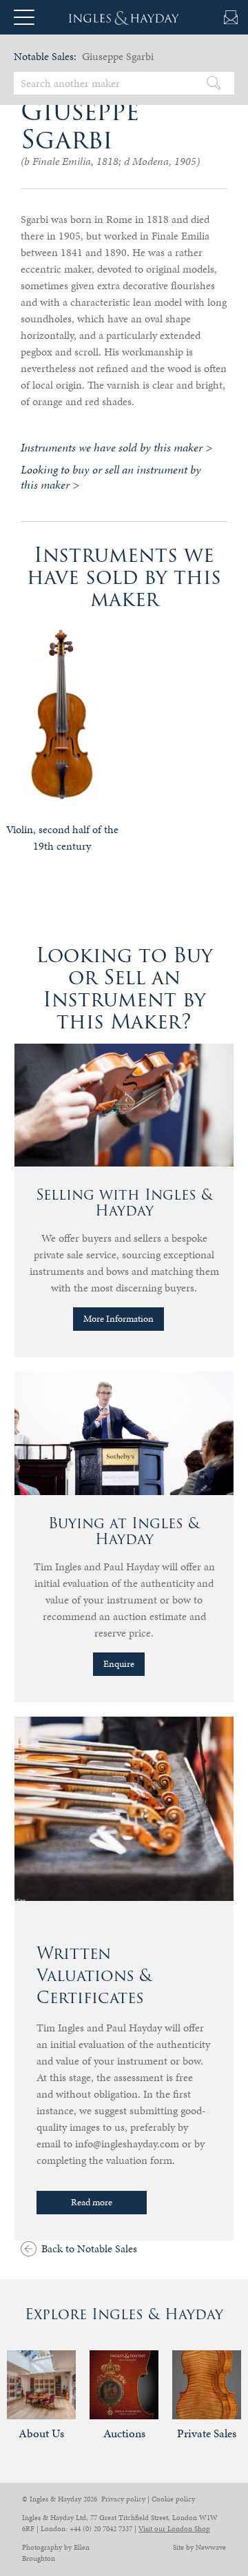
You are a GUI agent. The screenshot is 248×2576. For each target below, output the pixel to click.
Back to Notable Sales (89, 2248)
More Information (118, 1319)
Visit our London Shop (174, 2529)
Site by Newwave (199, 2547)
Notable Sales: (45, 56)
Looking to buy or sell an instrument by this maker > (111, 477)
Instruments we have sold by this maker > (116, 447)
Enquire (119, 1664)
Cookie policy (173, 2499)
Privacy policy (123, 2499)
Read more (92, 2202)
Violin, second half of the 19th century (62, 838)
